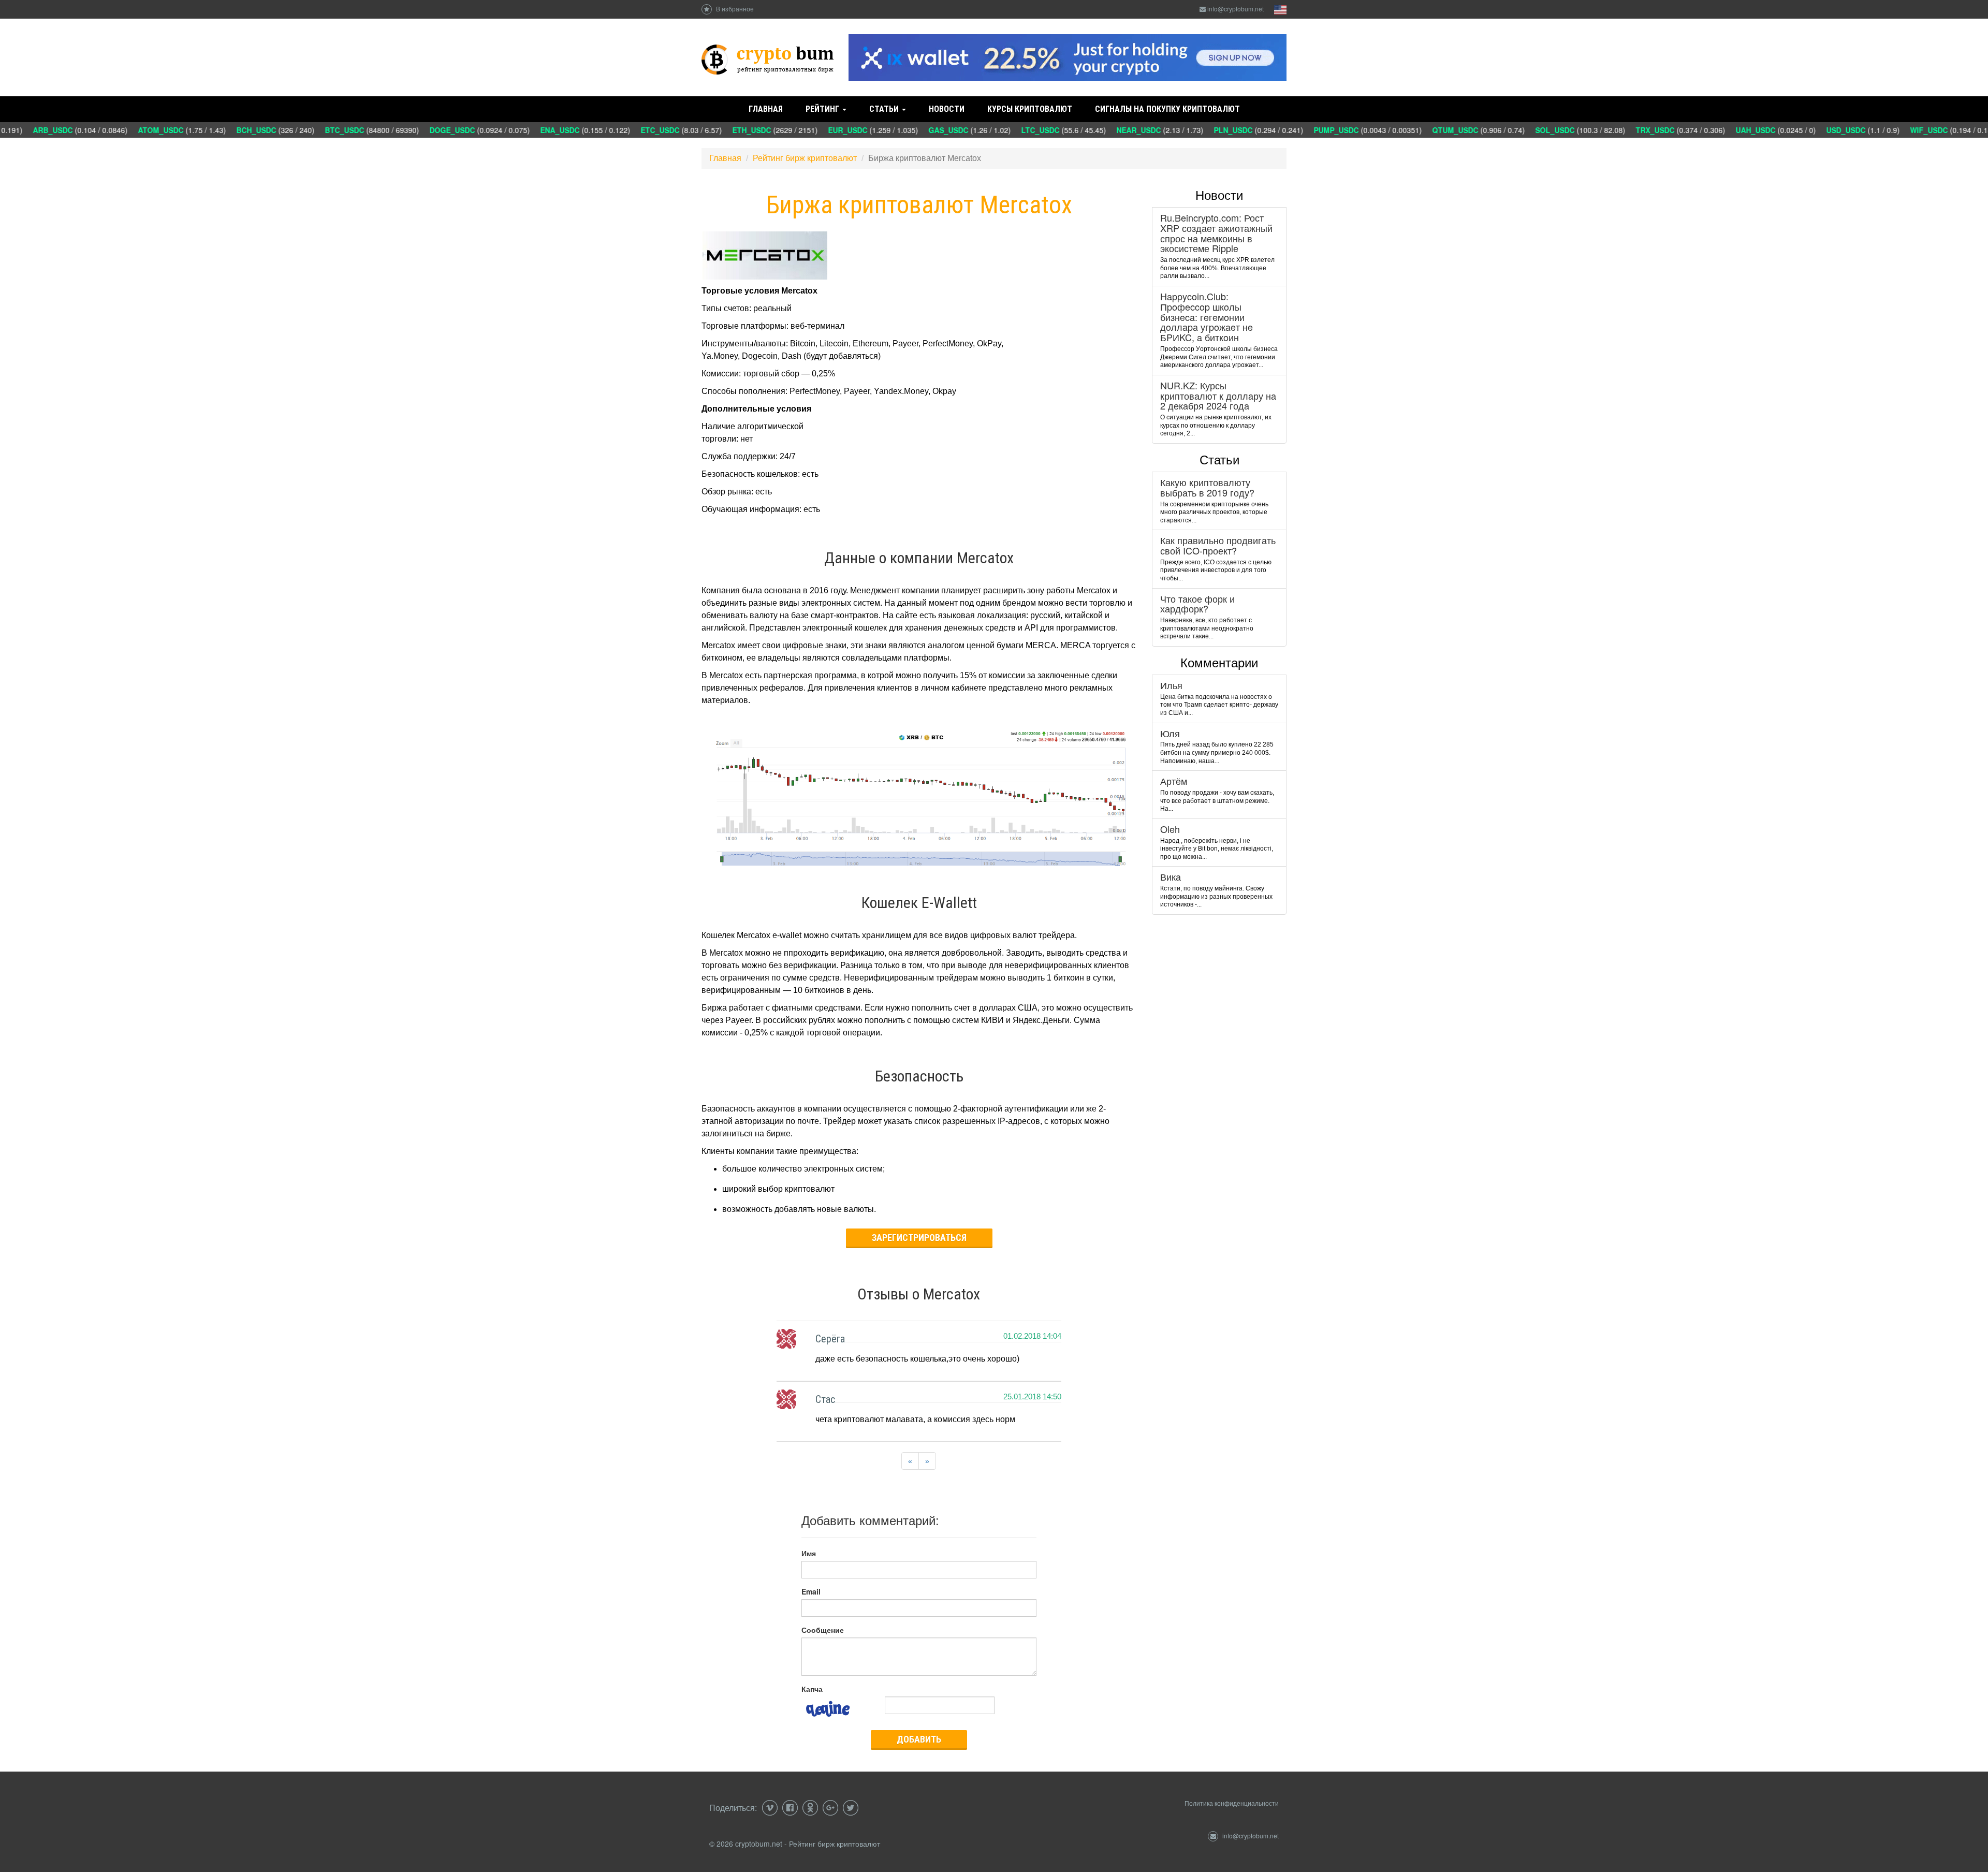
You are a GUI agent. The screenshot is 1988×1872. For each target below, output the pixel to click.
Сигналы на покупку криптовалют (1167, 109)
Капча (812, 1689)
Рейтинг (823, 109)
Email (811, 1591)
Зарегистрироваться (919, 1238)
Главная (766, 109)
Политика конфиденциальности (1232, 1803)
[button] (910, 1461)
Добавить (919, 1739)
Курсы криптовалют (1030, 109)
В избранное (734, 9)
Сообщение (823, 1630)
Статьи (885, 109)
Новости (947, 109)
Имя (809, 1553)
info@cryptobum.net (1236, 9)
